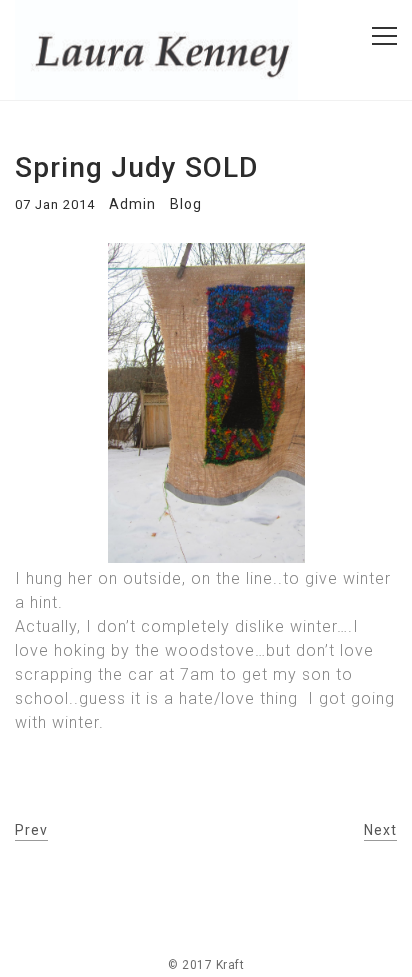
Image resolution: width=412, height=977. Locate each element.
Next (380, 830)
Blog (186, 204)
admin (132, 204)
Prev (31, 830)
